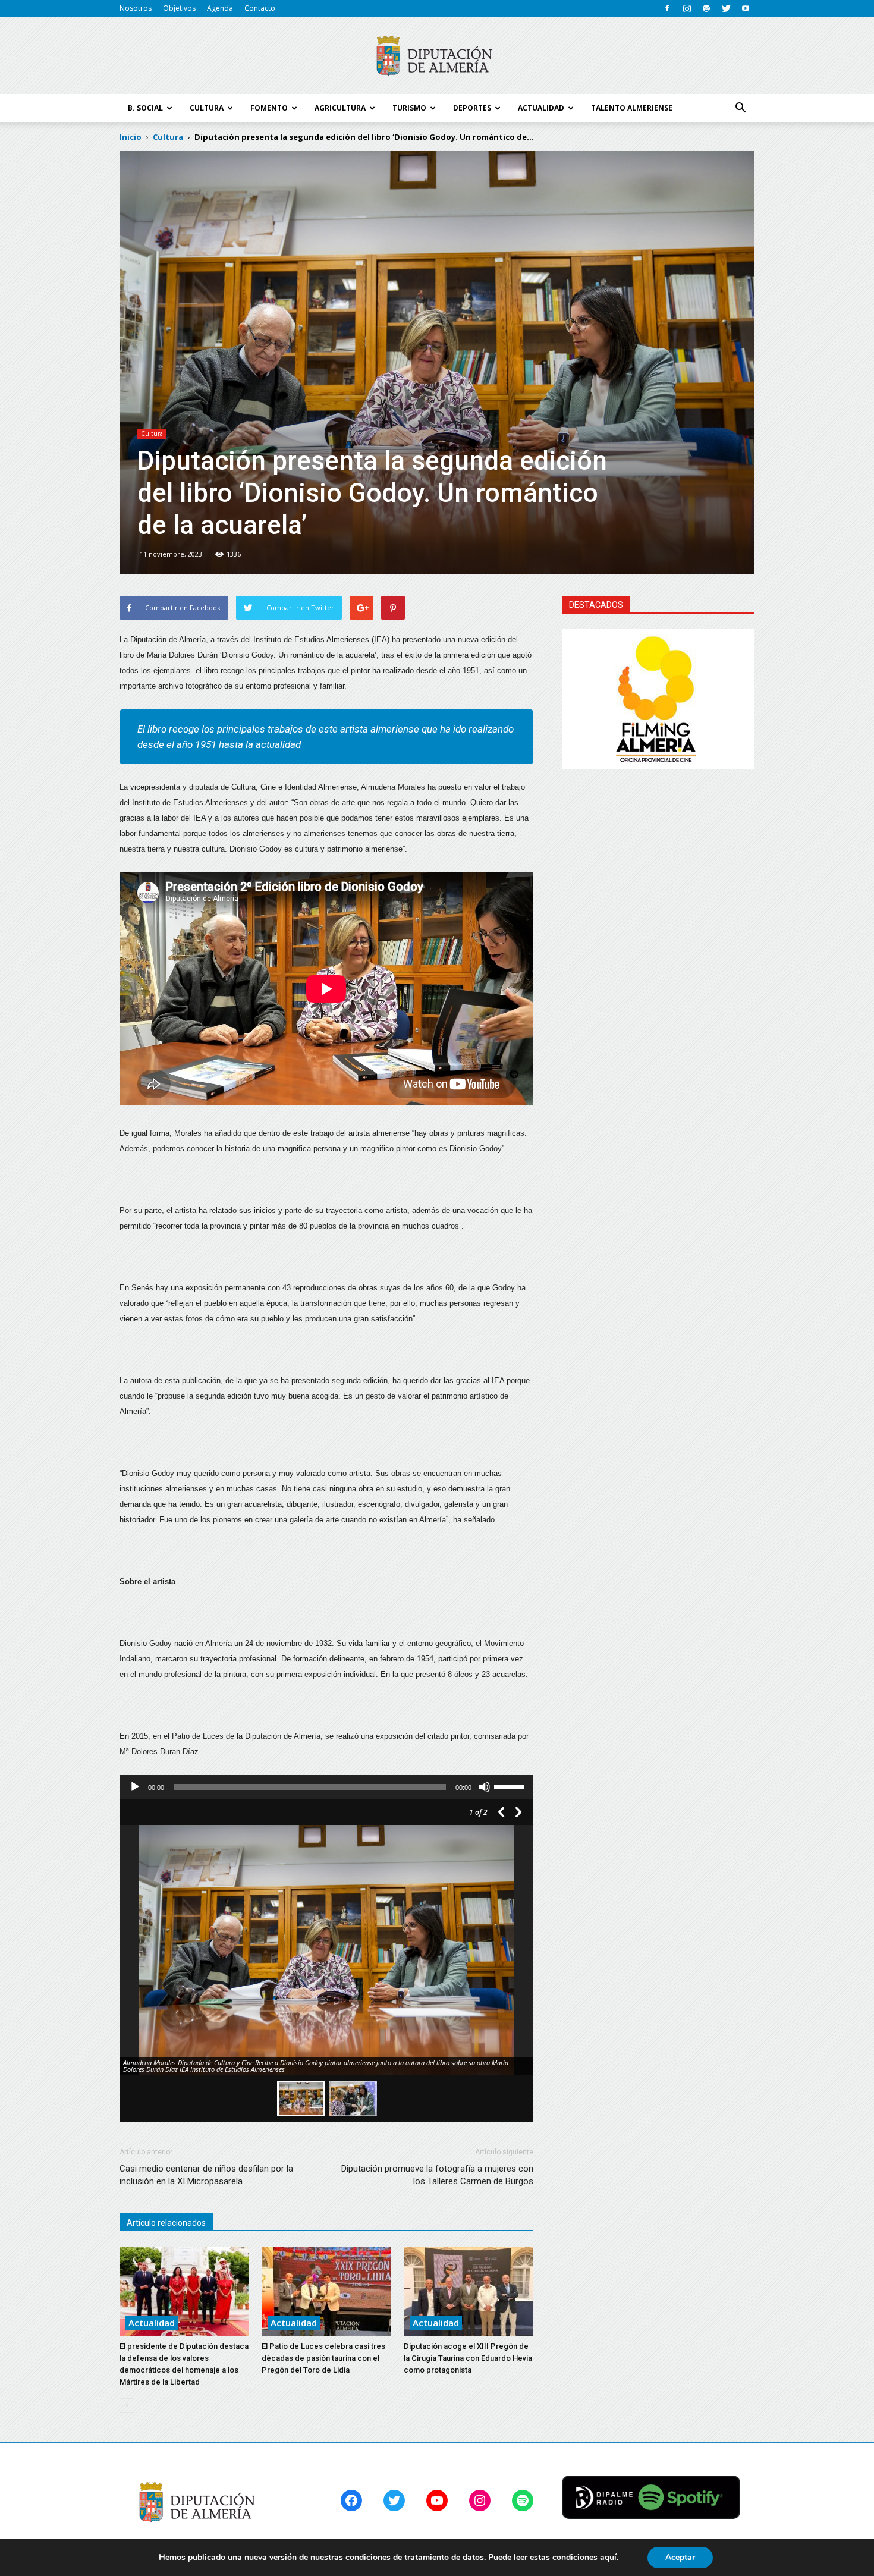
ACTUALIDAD (541, 108)
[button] (740, 108)
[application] (326, 1787)
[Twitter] (726, 8)
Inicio (131, 137)
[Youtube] (746, 8)
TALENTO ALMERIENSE (632, 108)
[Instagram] (687, 8)
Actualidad (152, 2323)
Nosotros (136, 8)
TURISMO (409, 108)
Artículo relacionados (166, 2223)
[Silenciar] (485, 1787)
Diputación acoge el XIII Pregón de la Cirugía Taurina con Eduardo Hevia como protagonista (468, 2358)
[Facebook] (667, 8)
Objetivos (179, 8)
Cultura (152, 433)
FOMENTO (269, 108)
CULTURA (207, 108)
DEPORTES (472, 108)
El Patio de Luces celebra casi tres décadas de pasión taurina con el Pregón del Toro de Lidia (323, 2358)
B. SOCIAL (145, 108)
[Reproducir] (135, 1787)
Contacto (260, 8)
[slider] (511, 1786)
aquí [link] (608, 2557)
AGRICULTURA (340, 108)
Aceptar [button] (680, 2557)
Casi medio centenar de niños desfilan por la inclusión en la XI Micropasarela (206, 2175)
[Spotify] (706, 8)
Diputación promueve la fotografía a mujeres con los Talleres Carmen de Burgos (437, 2175)
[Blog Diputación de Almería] (437, 56)
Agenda (220, 8)
